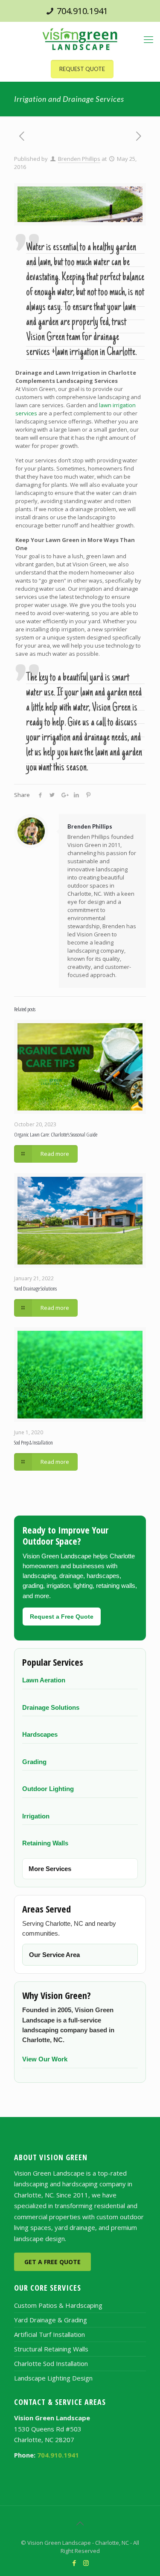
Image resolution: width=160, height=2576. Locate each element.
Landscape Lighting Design (53, 2378)
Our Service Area (54, 1955)
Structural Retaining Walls (51, 2349)
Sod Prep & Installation (33, 1442)
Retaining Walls (45, 1843)
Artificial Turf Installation (49, 2334)
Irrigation (36, 1816)
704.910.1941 (82, 11)
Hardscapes (40, 1734)
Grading (34, 1762)
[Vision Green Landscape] (80, 39)
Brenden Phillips (79, 159)
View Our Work (45, 2059)
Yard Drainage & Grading (51, 2320)
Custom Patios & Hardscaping (58, 2305)
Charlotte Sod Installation (51, 2363)
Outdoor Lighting (48, 1789)
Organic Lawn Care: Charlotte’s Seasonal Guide (56, 1134)
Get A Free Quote (52, 2262)
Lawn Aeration (44, 1680)
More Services (50, 1869)
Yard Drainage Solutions (35, 1288)
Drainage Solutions (51, 1707)
